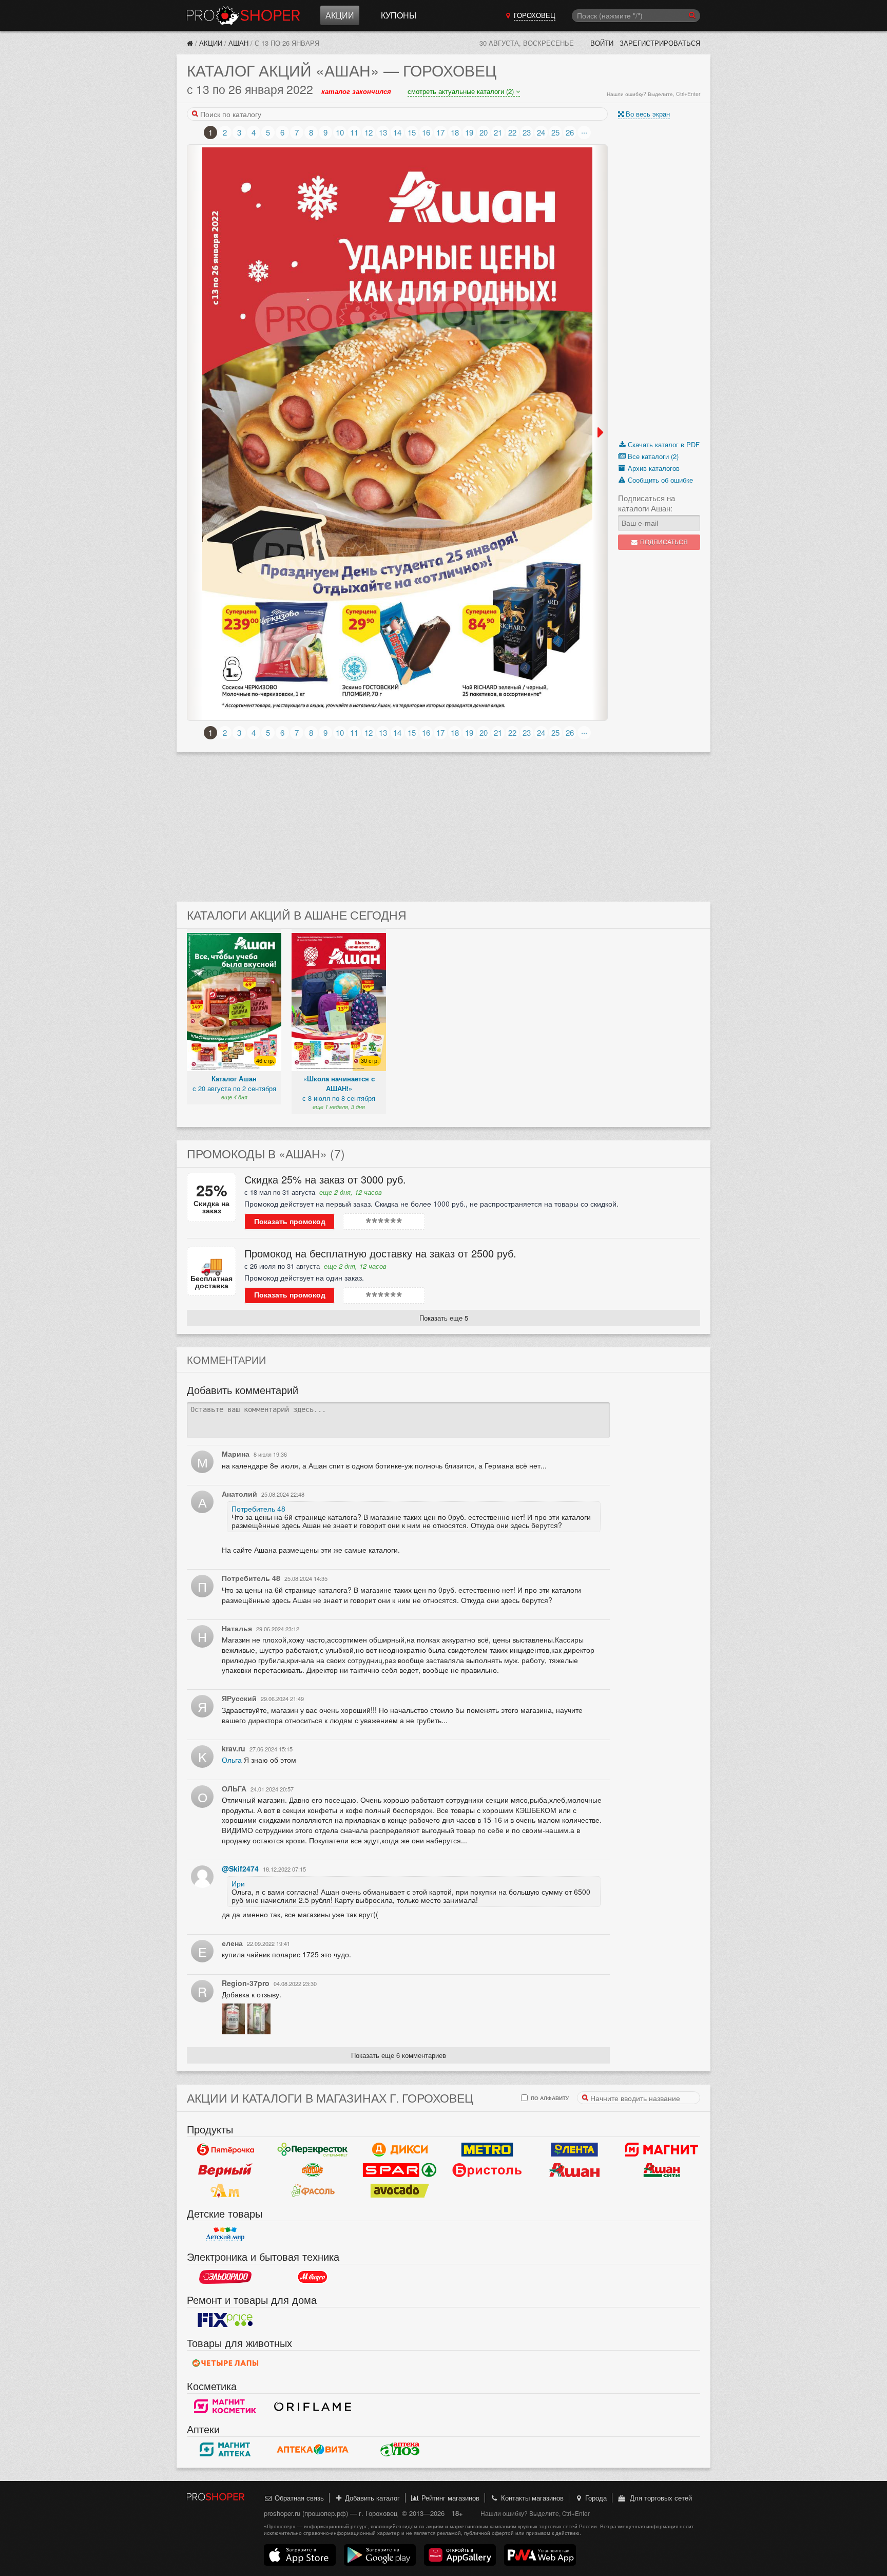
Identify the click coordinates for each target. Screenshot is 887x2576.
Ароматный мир (225, 2191)
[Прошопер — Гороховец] (190, 43)
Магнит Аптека (225, 2450)
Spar (400, 2170)
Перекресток (313, 2150)
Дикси (400, 2150)
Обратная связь (298, 2498)
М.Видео (313, 2277)
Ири (238, 1883)
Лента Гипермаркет (574, 2150)
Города (595, 2498)
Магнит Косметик (225, 2407)
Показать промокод (290, 1222)
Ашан (238, 43)
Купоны (399, 15)
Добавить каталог (371, 2498)
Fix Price (225, 2320)
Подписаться (663, 542)
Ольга (232, 1760)
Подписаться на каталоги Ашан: (647, 503)
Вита (313, 2450)
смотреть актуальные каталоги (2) (462, 91)
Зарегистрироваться (660, 43)
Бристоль (487, 2170)
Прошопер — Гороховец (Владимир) (243, 15)
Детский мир (225, 2234)
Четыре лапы (225, 2363)
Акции (340, 15)
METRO (487, 2150)
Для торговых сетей (659, 2498)
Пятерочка (225, 2150)
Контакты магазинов (531, 2498)
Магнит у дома (662, 2150)
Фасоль (313, 2191)
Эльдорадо (225, 2277)
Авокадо (400, 2191)
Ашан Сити (662, 2170)
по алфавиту (549, 2098)
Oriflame (313, 2407)
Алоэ (400, 2450)
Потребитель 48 (258, 1509)
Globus (313, 2170)
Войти (602, 43)
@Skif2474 (240, 1868)
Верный (225, 2170)
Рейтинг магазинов (449, 2498)
